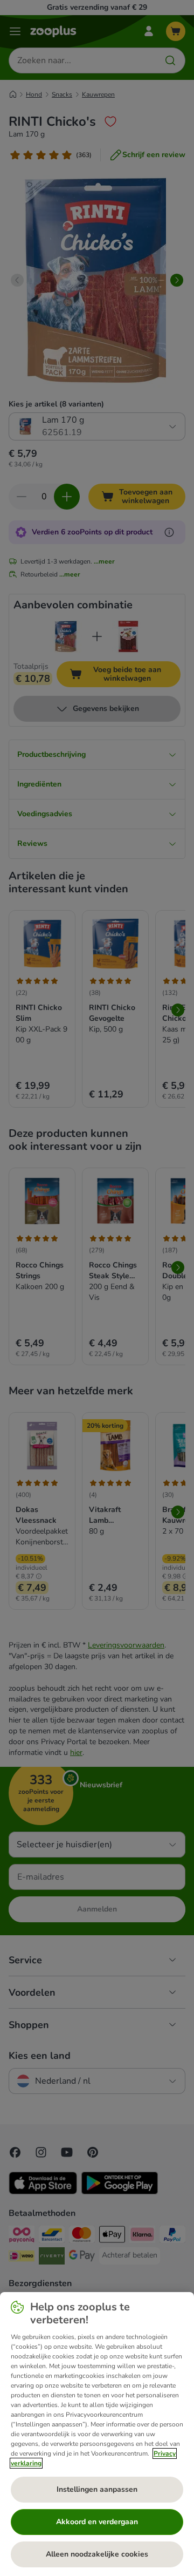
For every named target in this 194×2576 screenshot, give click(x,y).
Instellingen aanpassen (97, 2489)
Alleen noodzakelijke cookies (97, 2554)
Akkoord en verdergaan (97, 2522)
